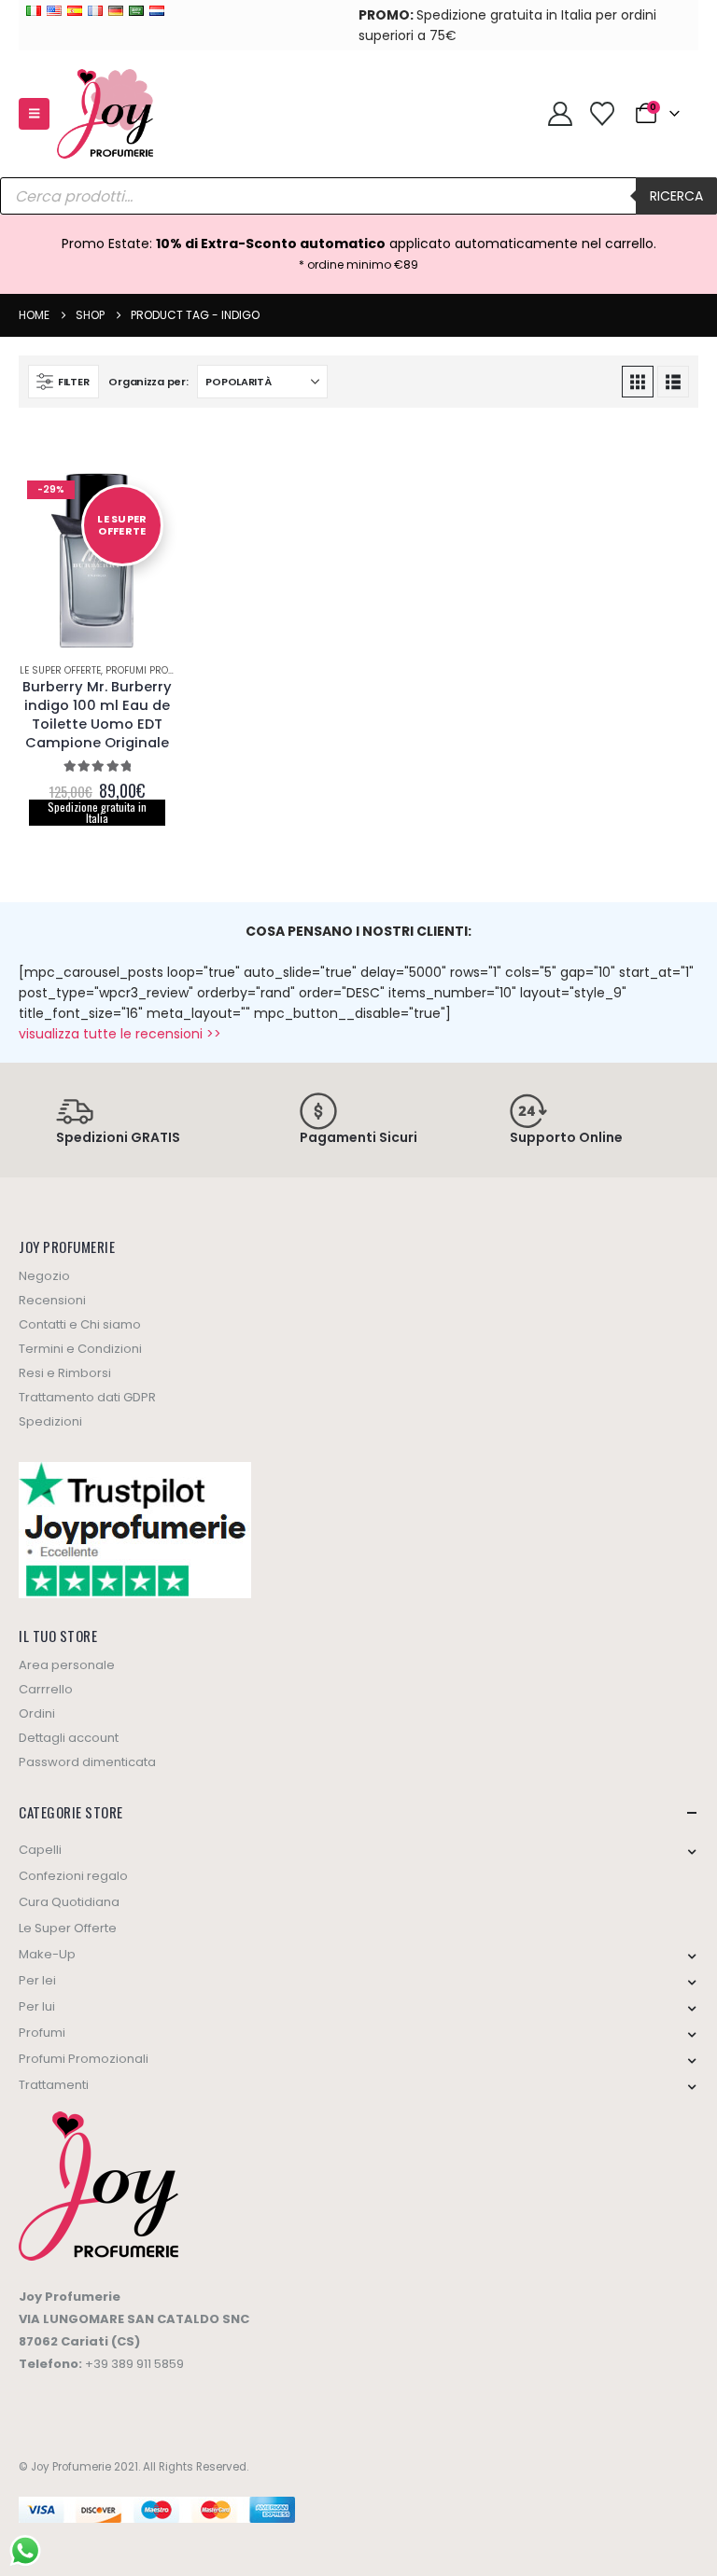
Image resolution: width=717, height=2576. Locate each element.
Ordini (37, 1713)
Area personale (67, 1665)
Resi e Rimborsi (65, 1373)
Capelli (40, 1850)
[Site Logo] (105, 114)
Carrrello (46, 1689)
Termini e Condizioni (80, 1349)
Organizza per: (148, 382)
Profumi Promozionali (162, 670)
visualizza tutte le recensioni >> (120, 1034)
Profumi (42, 2033)
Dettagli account (69, 1738)
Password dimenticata (87, 1762)
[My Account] (560, 114)
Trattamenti (54, 2085)
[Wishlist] (602, 114)
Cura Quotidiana (69, 1902)
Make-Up (47, 1954)
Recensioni (52, 1300)
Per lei (37, 1980)
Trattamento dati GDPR (87, 1397)
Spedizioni (50, 1421)
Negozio (44, 1276)
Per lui (37, 2006)
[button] (34, 114)
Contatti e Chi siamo (80, 1324)
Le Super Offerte (60, 670)
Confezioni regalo (73, 1876)
